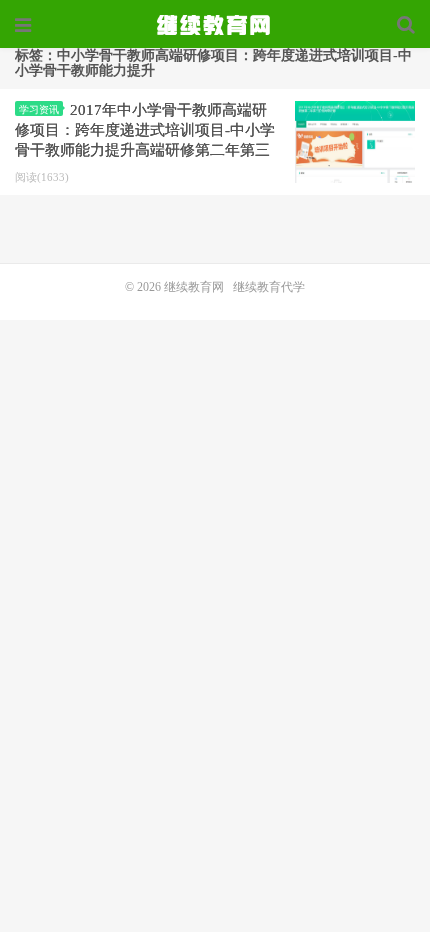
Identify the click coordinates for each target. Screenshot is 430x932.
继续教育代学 (269, 287)
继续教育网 (194, 287)
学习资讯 (39, 109)
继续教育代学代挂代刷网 (215, 25)
